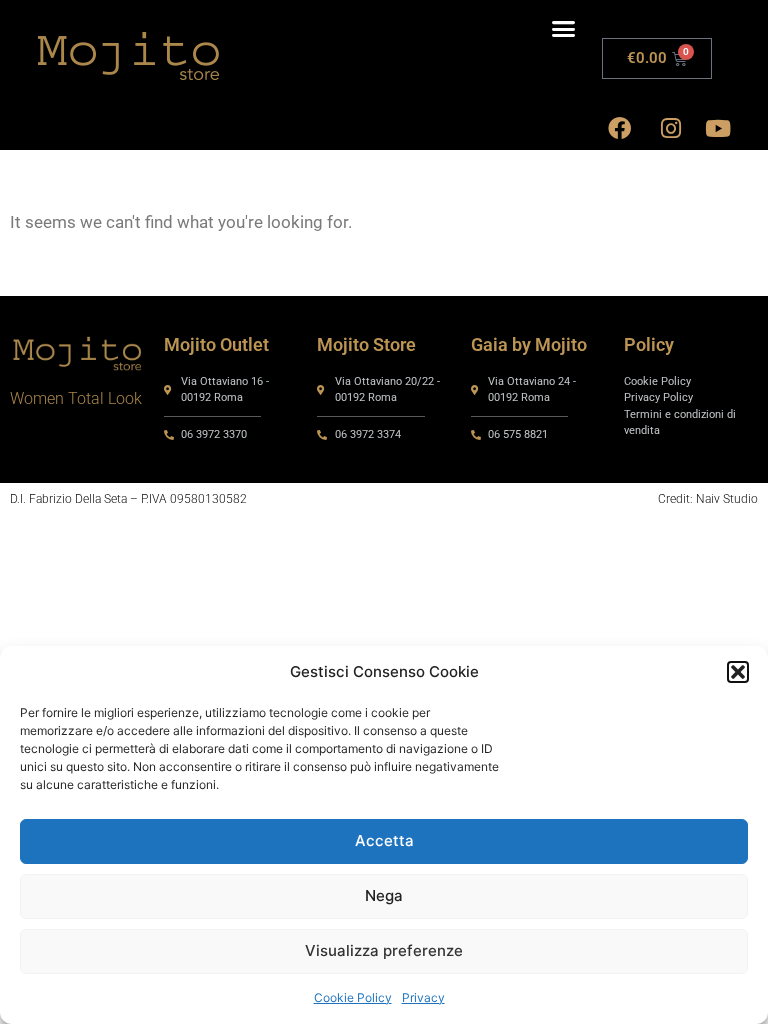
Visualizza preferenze (384, 950)
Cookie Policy (353, 997)
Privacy (423, 997)
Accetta (384, 840)
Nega (384, 895)
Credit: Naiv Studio (708, 499)
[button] (738, 672)
